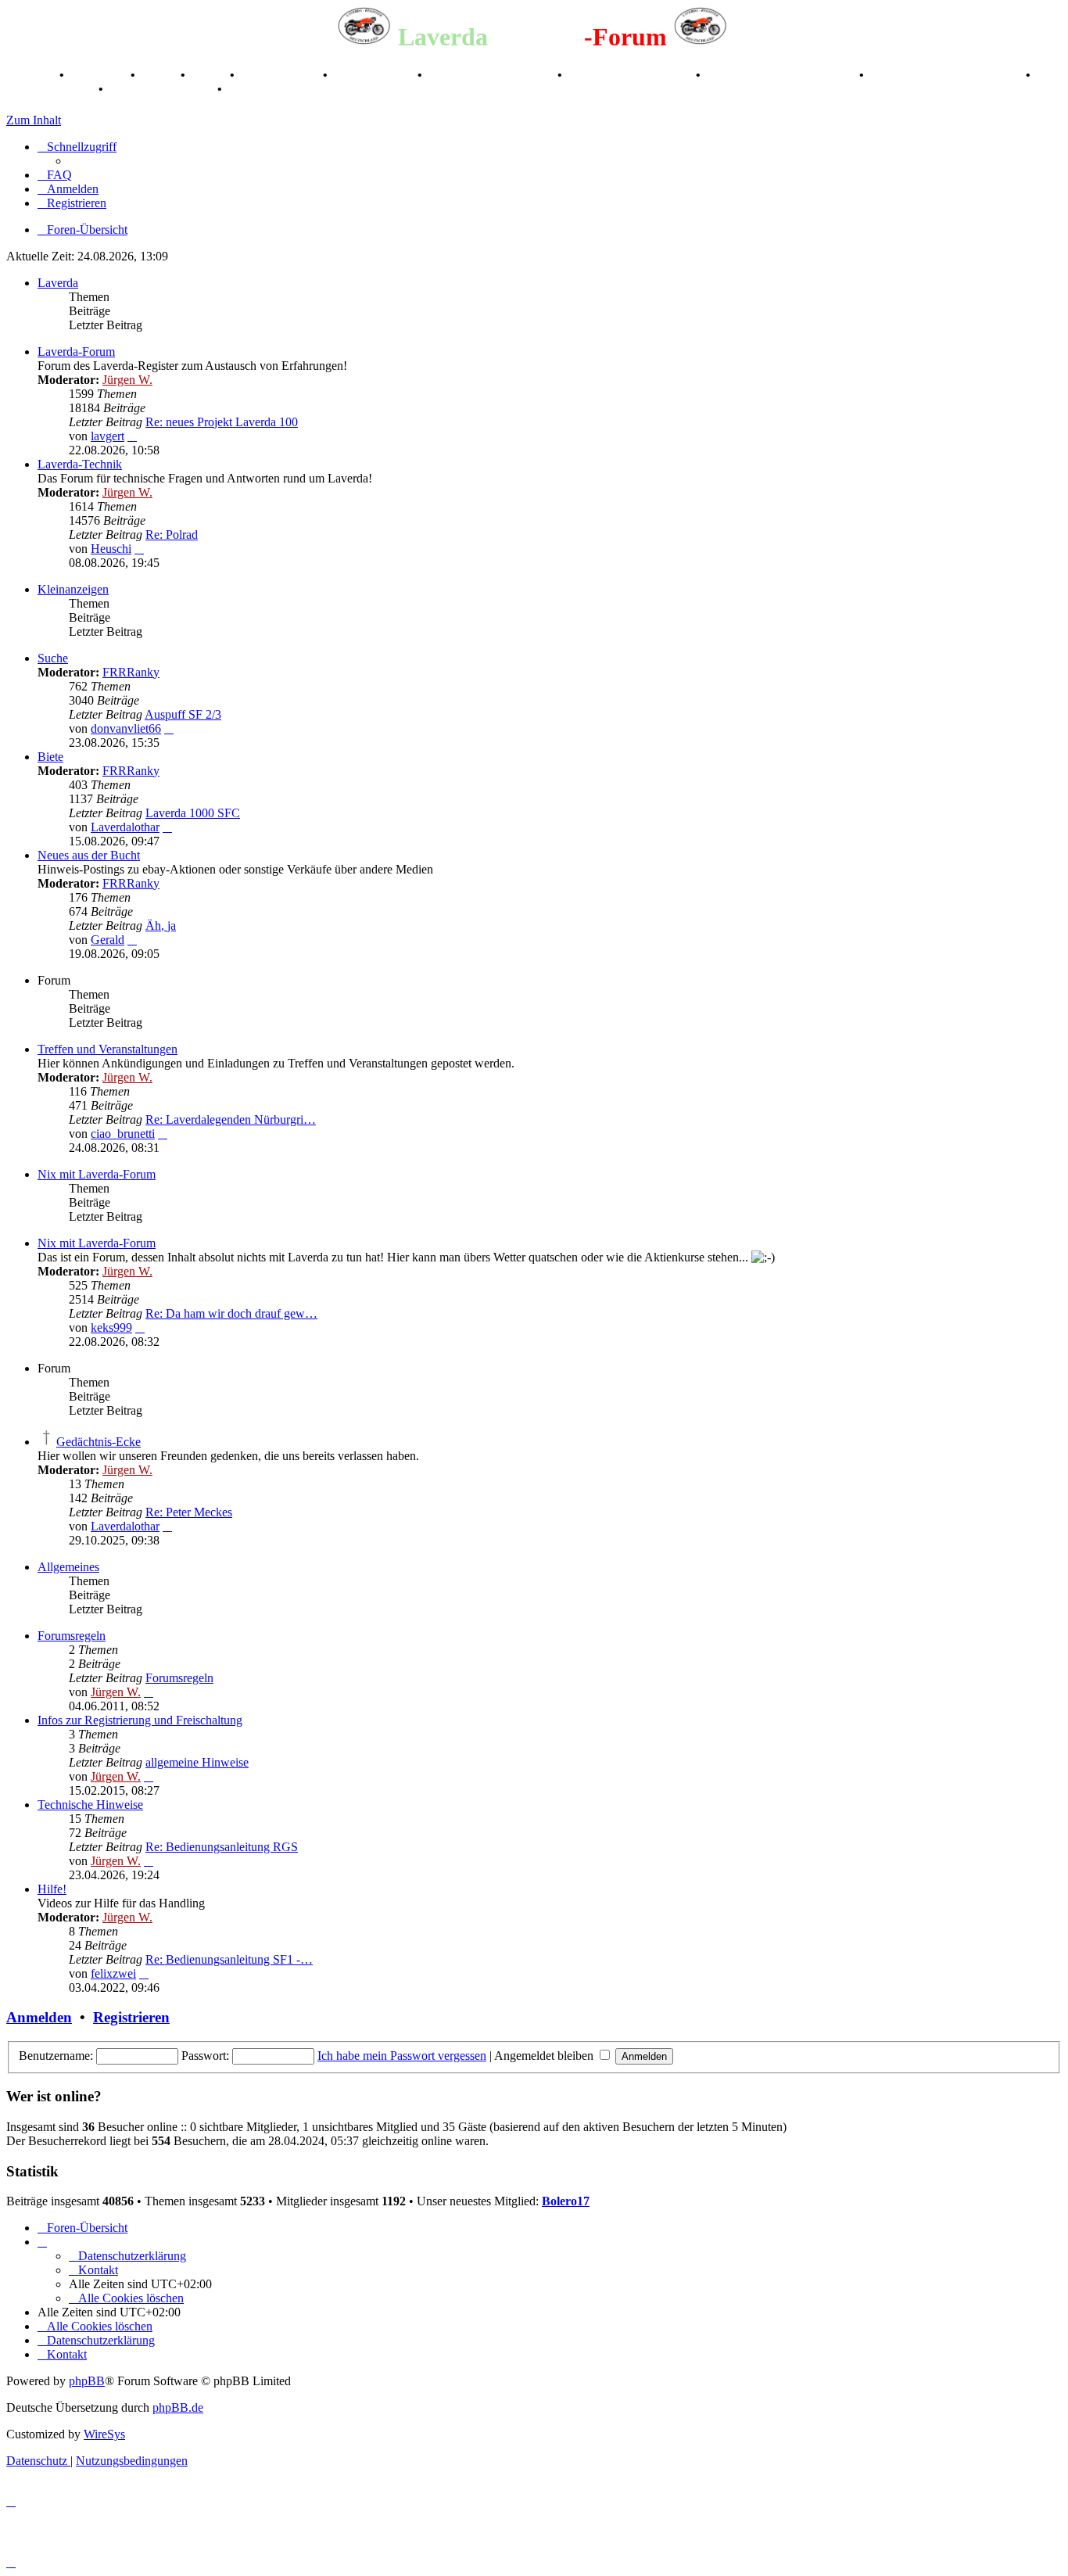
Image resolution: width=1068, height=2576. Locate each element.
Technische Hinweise (90, 1805)
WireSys (104, 2434)
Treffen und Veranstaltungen (108, 1049)
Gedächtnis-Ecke (99, 1442)
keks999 (111, 1327)
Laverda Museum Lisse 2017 (946, 75)
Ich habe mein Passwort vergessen (402, 2056)
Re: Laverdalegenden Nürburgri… (231, 1119)
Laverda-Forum (76, 352)
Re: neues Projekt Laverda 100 (222, 422)
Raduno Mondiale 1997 (631, 75)
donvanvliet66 (126, 728)
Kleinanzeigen (73, 589)
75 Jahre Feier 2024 (162, 89)
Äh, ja (161, 926)
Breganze (31, 75)
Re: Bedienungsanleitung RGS (222, 1847)
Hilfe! (52, 1889)
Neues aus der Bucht (89, 855)
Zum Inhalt (34, 120)
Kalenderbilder (374, 75)
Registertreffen (280, 75)
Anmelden (39, 2017)
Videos (209, 75)
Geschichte (99, 75)
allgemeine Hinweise (197, 1762)
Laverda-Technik (80, 464)
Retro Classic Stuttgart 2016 (781, 75)
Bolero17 (566, 2201)
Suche (53, 658)
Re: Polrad (172, 535)
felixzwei (113, 1973)
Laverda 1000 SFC (193, 813)
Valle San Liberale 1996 (491, 75)
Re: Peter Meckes (189, 1512)
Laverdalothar (125, 827)
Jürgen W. (127, 380)
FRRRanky (131, 672)
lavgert (108, 436)
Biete (50, 757)
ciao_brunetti (123, 1134)
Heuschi (111, 549)
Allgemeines (68, 1567)
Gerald (108, 940)
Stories (159, 75)
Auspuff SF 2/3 (183, 714)
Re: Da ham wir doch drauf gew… (231, 1313)
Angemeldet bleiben (545, 2056)
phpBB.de (178, 2407)
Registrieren (131, 2017)
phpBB (87, 2381)
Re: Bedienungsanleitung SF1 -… (229, 1959)
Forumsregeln (72, 1636)
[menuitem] (55, 175)
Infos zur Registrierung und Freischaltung (140, 1720)
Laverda (58, 283)
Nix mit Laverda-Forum (97, 1174)
